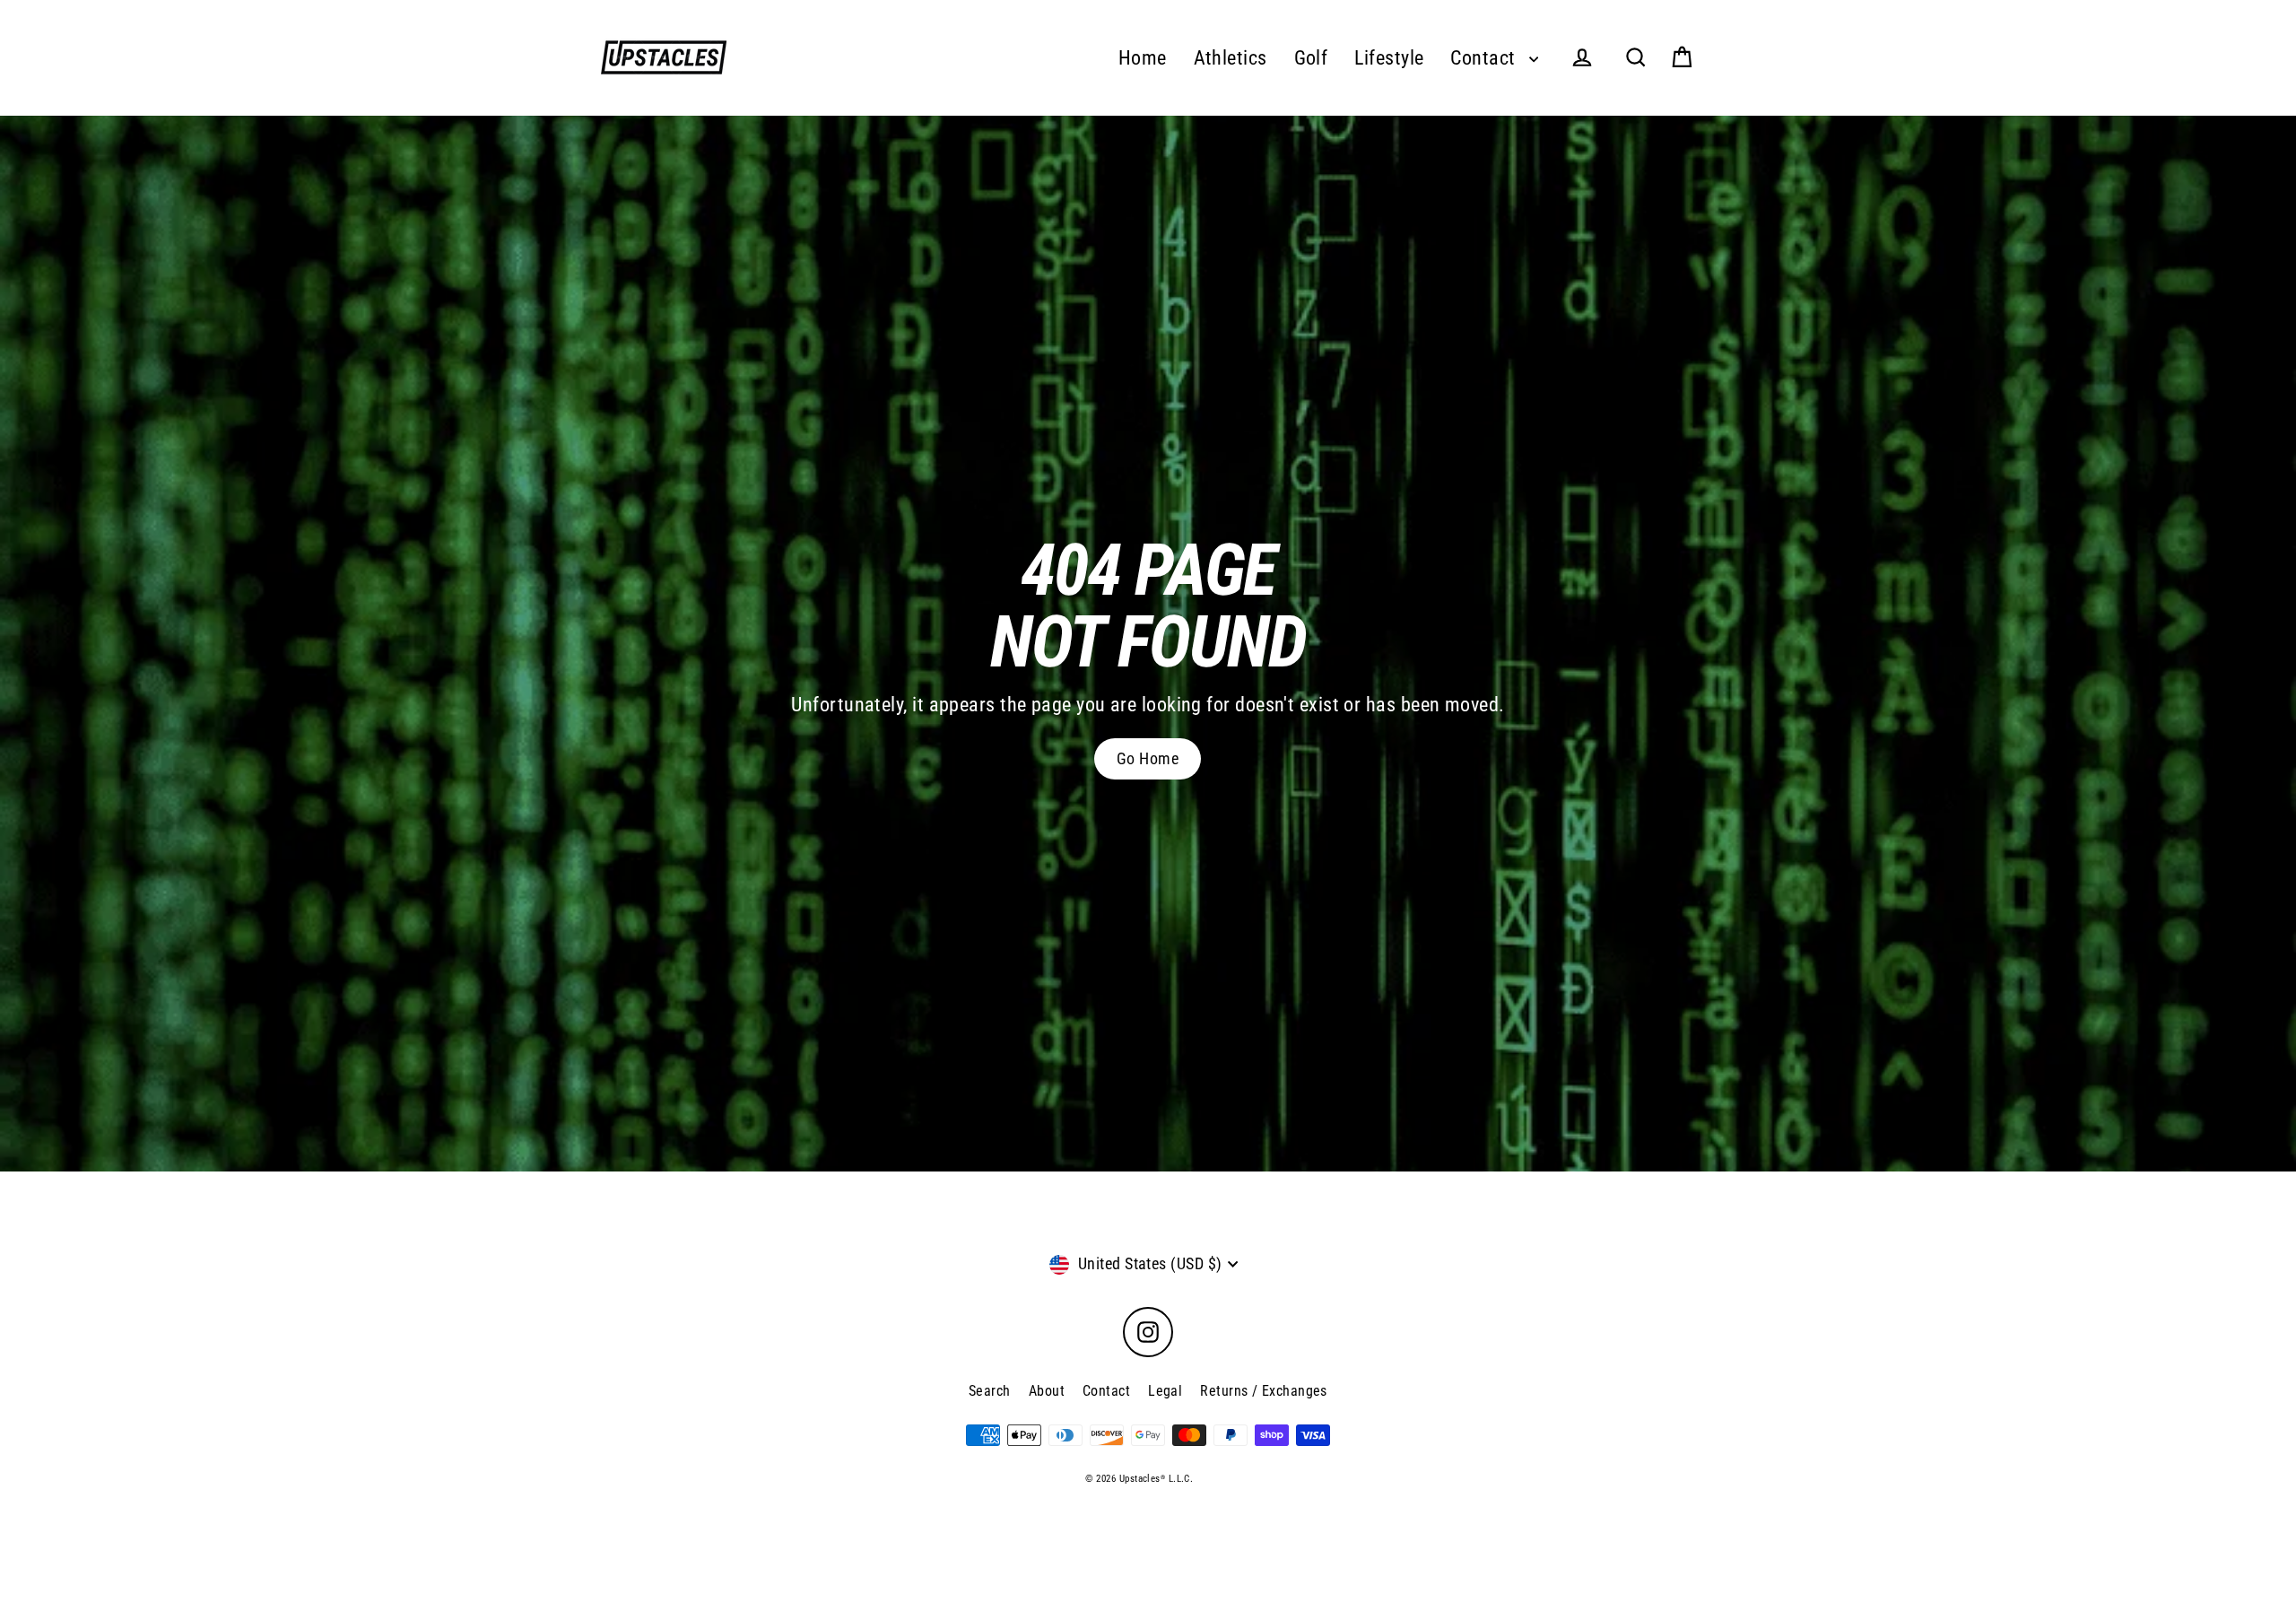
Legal (1165, 1391)
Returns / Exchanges (1264, 1391)
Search (990, 1391)
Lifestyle (1389, 58)
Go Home (1148, 758)
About (1047, 1391)
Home (1143, 58)
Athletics (1231, 58)
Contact (1485, 58)
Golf (1311, 58)
